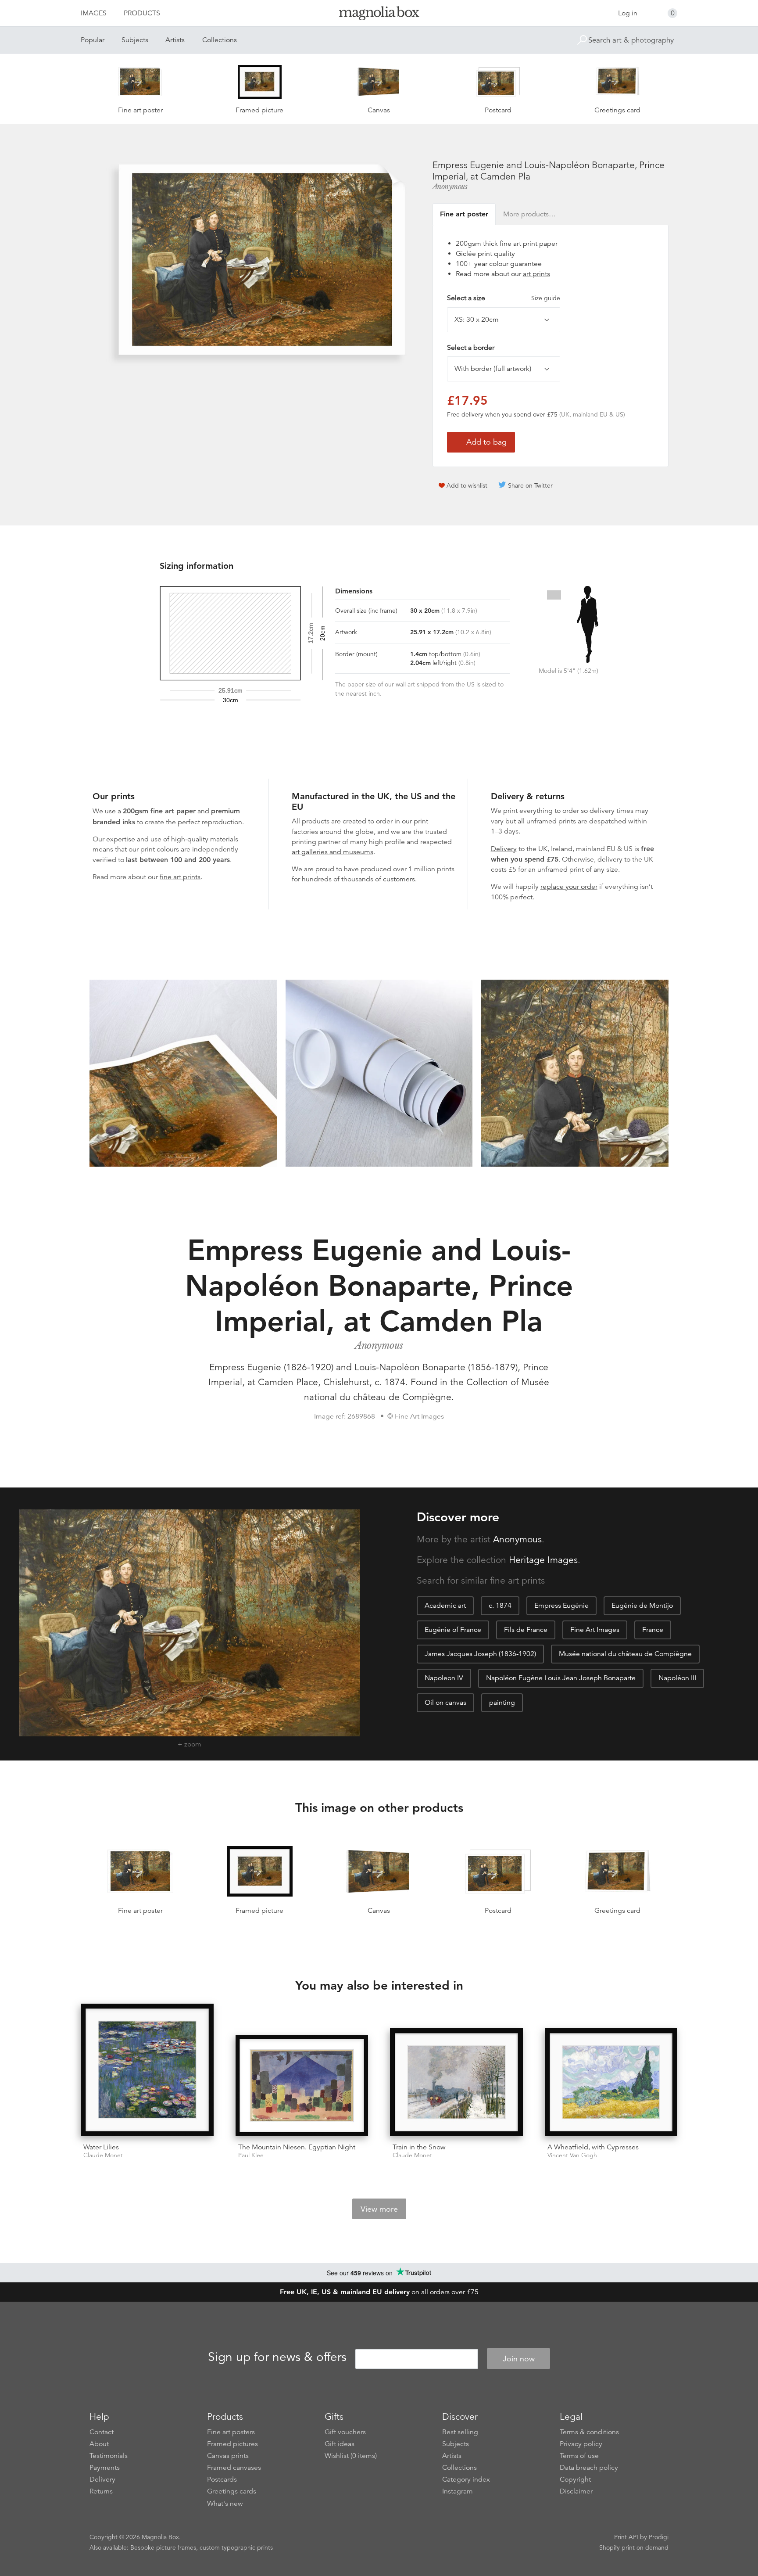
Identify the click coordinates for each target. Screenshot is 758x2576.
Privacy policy (581, 2444)
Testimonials (109, 2456)
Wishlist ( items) (351, 2456)
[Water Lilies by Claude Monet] (147, 2070)
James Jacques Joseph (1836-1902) (480, 1654)
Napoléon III (677, 1678)
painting (502, 1703)
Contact (102, 2432)
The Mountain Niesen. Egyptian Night (297, 2147)
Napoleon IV (444, 1678)
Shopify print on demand (634, 2547)
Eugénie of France (453, 1630)
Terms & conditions (589, 2432)
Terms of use (579, 2456)
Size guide (546, 298)
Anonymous (450, 187)
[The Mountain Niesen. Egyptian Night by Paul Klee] (302, 2086)
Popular (93, 40)
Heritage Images (543, 1560)
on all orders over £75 (379, 2292)
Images (94, 13)
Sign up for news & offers (277, 2357)
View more (379, 2209)
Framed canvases (234, 2468)
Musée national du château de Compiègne (625, 1654)
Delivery (504, 849)
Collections (220, 40)
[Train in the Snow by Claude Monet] (456, 2082)
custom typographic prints (236, 2547)
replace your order (569, 887)
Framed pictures (232, 2444)
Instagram (458, 2491)
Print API (626, 2537)
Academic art (445, 1606)
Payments (105, 2468)
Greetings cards (232, 2491)
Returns (101, 2491)
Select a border (471, 348)
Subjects (135, 40)
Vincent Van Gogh (572, 2155)
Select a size (504, 298)
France (653, 1630)
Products (142, 13)
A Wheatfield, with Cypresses (593, 2147)
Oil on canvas (445, 1703)
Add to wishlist (467, 485)
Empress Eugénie (561, 1606)
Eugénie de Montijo (642, 1606)
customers (399, 879)
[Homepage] (379, 15)
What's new (225, 2504)
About (99, 2444)
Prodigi (659, 2537)
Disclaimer (576, 2491)
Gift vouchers (345, 2432)
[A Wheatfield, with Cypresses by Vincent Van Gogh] (611, 2082)
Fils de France (526, 1630)
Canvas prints (228, 2456)
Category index (466, 2479)
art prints (536, 274)
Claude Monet (103, 2155)
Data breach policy (589, 2468)
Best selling (460, 2432)
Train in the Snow (419, 2147)
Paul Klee (251, 2155)
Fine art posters (231, 2432)
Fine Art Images (595, 1630)
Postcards (222, 2479)
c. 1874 (500, 1606)
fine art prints (180, 877)
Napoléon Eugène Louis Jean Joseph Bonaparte (561, 1678)
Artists (175, 40)
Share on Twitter (530, 485)
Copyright (575, 2479)
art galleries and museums (333, 852)
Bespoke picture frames (163, 2547)
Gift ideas (340, 2444)
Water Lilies (101, 2147)
